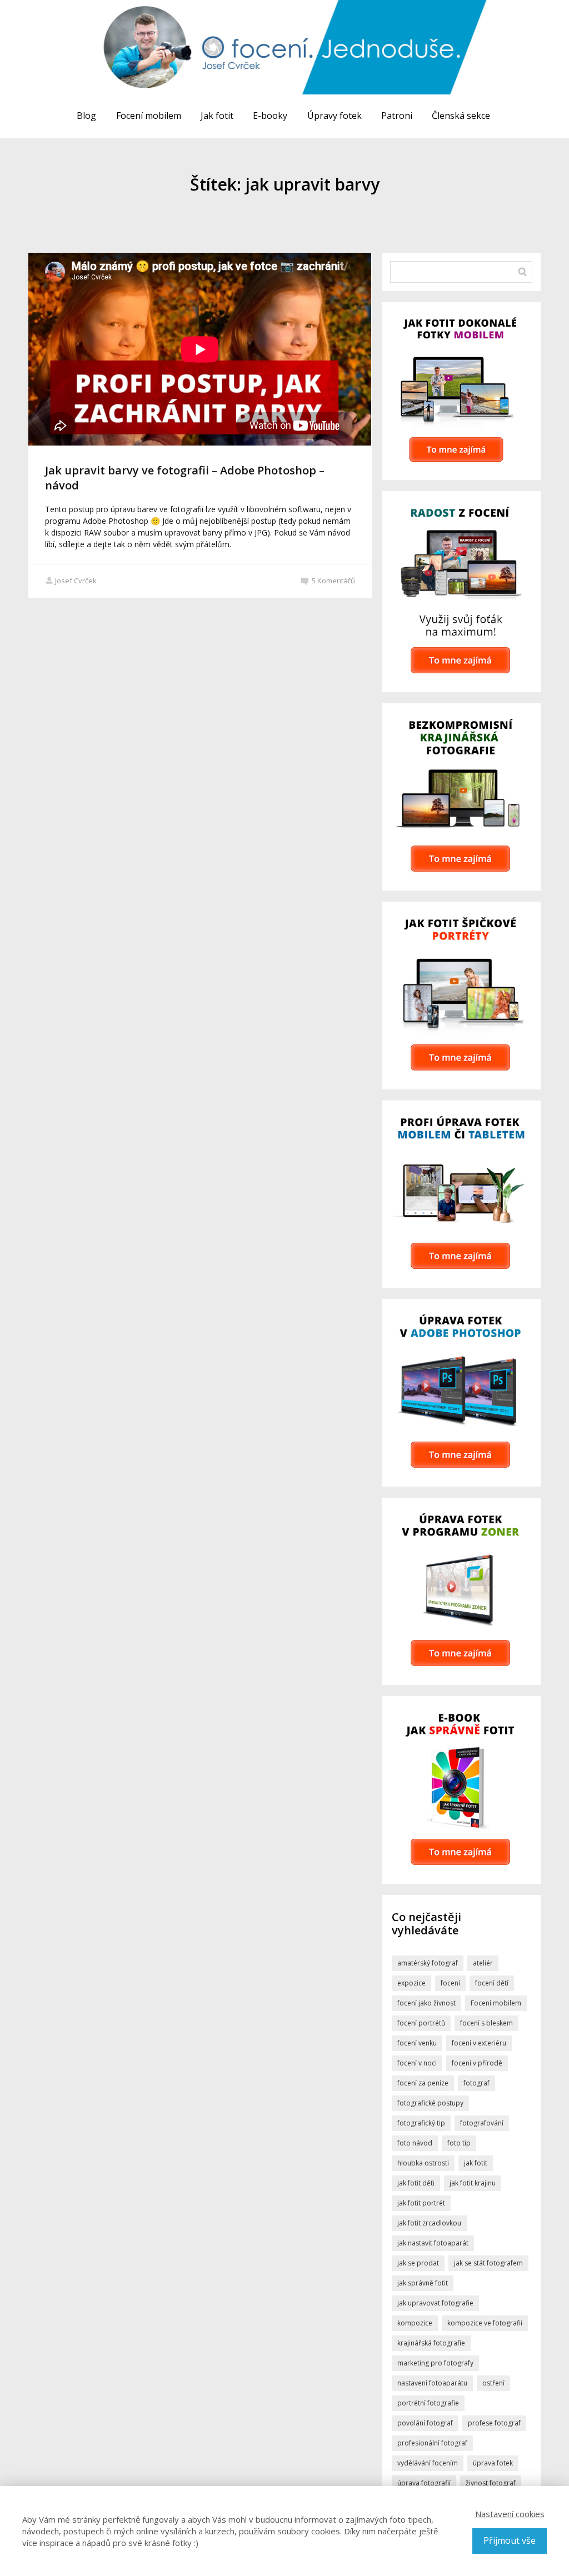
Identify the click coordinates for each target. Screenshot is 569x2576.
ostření (493, 2383)
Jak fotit (217, 116)
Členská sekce (461, 116)
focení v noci (417, 2063)
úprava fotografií (424, 2483)
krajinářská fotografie (431, 2343)
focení (450, 1983)
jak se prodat (418, 2263)
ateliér (483, 1963)
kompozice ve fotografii (485, 2323)
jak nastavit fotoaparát (433, 2243)
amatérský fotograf (428, 1963)
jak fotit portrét (421, 2203)
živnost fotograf (491, 2483)
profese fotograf (494, 2423)
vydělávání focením (428, 2463)
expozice (411, 1983)
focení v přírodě (477, 2063)
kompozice (415, 2323)
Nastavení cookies (510, 2514)
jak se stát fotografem (488, 2263)
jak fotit (476, 2163)
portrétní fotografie (428, 2403)
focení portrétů (421, 2023)
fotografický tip (421, 2123)
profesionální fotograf (432, 2443)
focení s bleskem (486, 2023)
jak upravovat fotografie (435, 2303)
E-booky (270, 116)
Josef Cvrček (76, 581)
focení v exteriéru (479, 2043)
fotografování (482, 2123)
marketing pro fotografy (435, 2363)
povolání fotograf (425, 2423)
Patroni (397, 116)
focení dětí (492, 1983)
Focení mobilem (149, 116)
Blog (86, 116)
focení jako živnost (426, 2003)
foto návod (415, 2143)
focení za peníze (423, 2083)
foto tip (459, 2143)
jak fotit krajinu (473, 2183)
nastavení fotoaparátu (432, 2383)
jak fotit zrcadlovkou (429, 2223)
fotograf (476, 2083)
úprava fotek (493, 2463)
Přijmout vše (510, 2540)
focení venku (417, 2043)
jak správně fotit (423, 2283)
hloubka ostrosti (423, 2163)
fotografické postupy (430, 2103)
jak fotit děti (416, 2183)
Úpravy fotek (335, 116)
